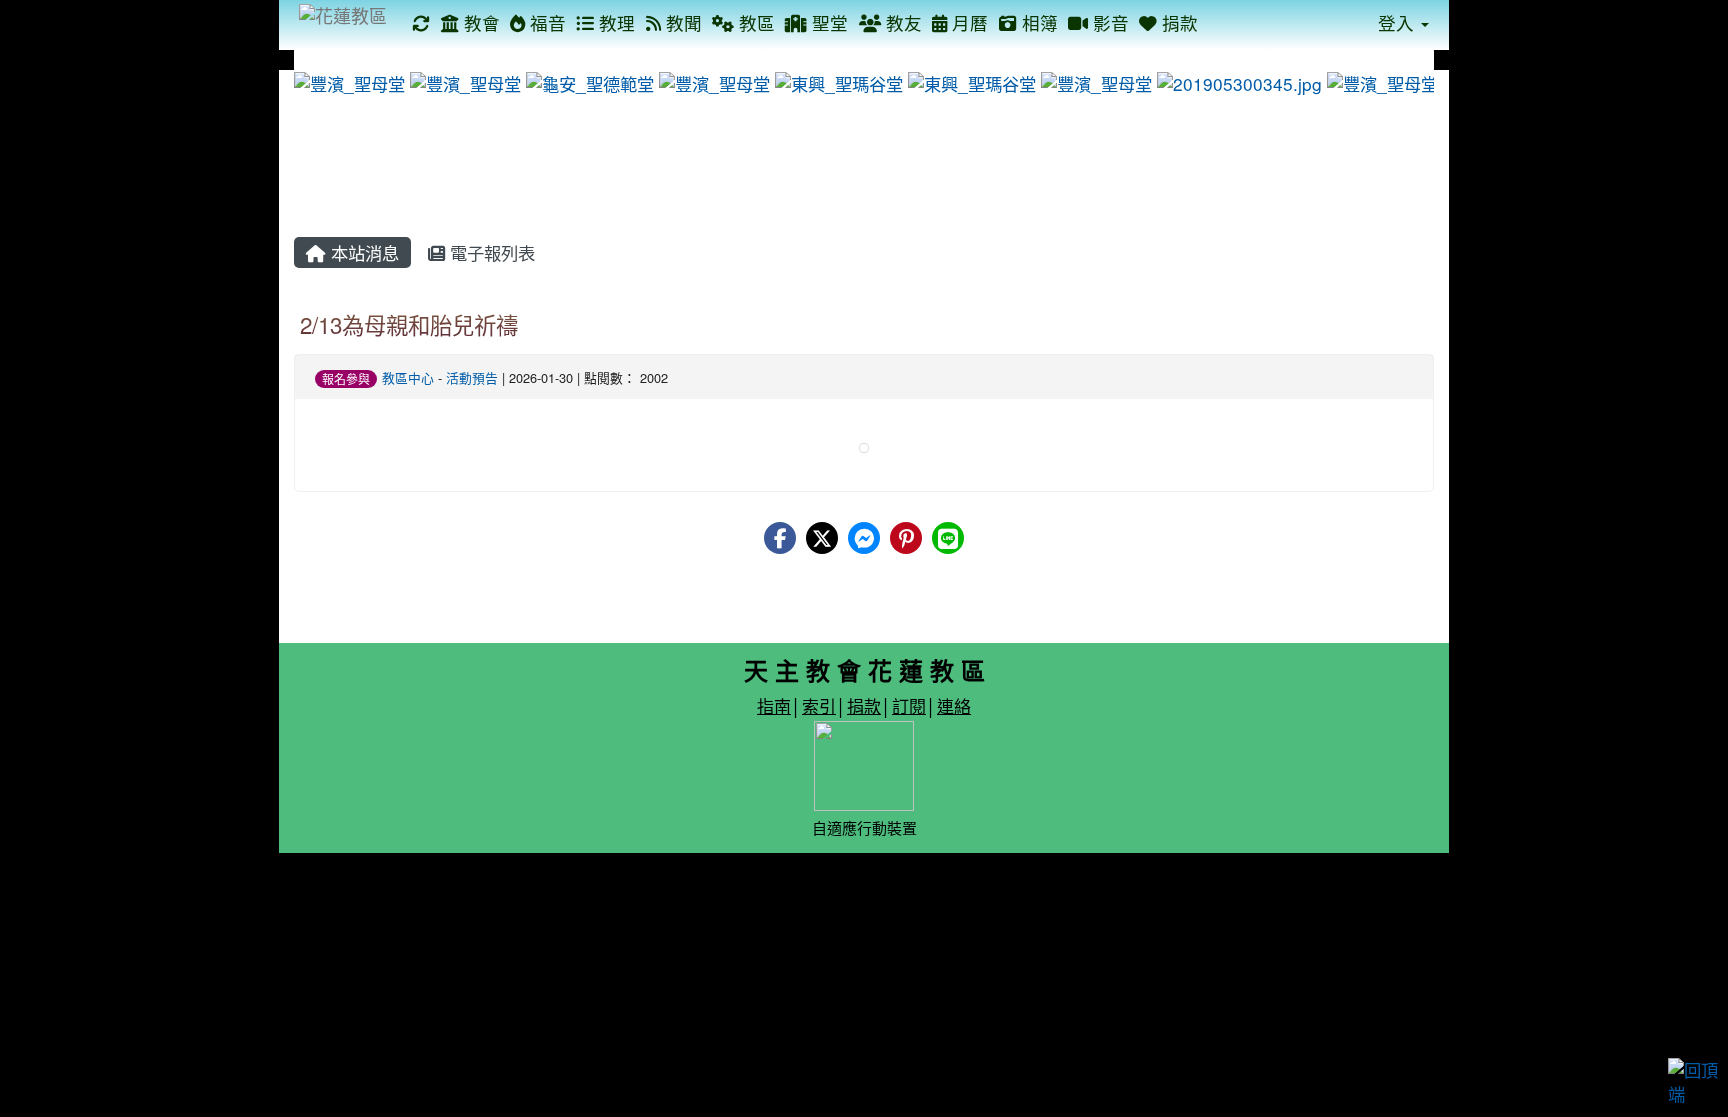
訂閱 (909, 705)
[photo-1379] (1381, 81)
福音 (545, 22)
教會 (479, 22)
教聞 (681, 22)
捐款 (1177, 22)
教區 (754, 22)
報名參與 (346, 378)
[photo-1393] (348, 81)
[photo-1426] (1238, 81)
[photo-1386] (464, 81)
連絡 (954, 705)
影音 (1108, 22)
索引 (819, 705)
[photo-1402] (588, 81)
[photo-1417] (837, 81)
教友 (901, 22)
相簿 (1037, 22)
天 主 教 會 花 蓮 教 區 (864, 670)
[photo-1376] (713, 81)
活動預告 (472, 377)
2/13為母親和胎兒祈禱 (409, 324)
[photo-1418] (970, 81)
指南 (774, 705)
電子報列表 (490, 252)
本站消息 (362, 252)
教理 (614, 22)
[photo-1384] (1095, 81)
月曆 (967, 22)
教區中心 (408, 377)
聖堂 (827, 22)
